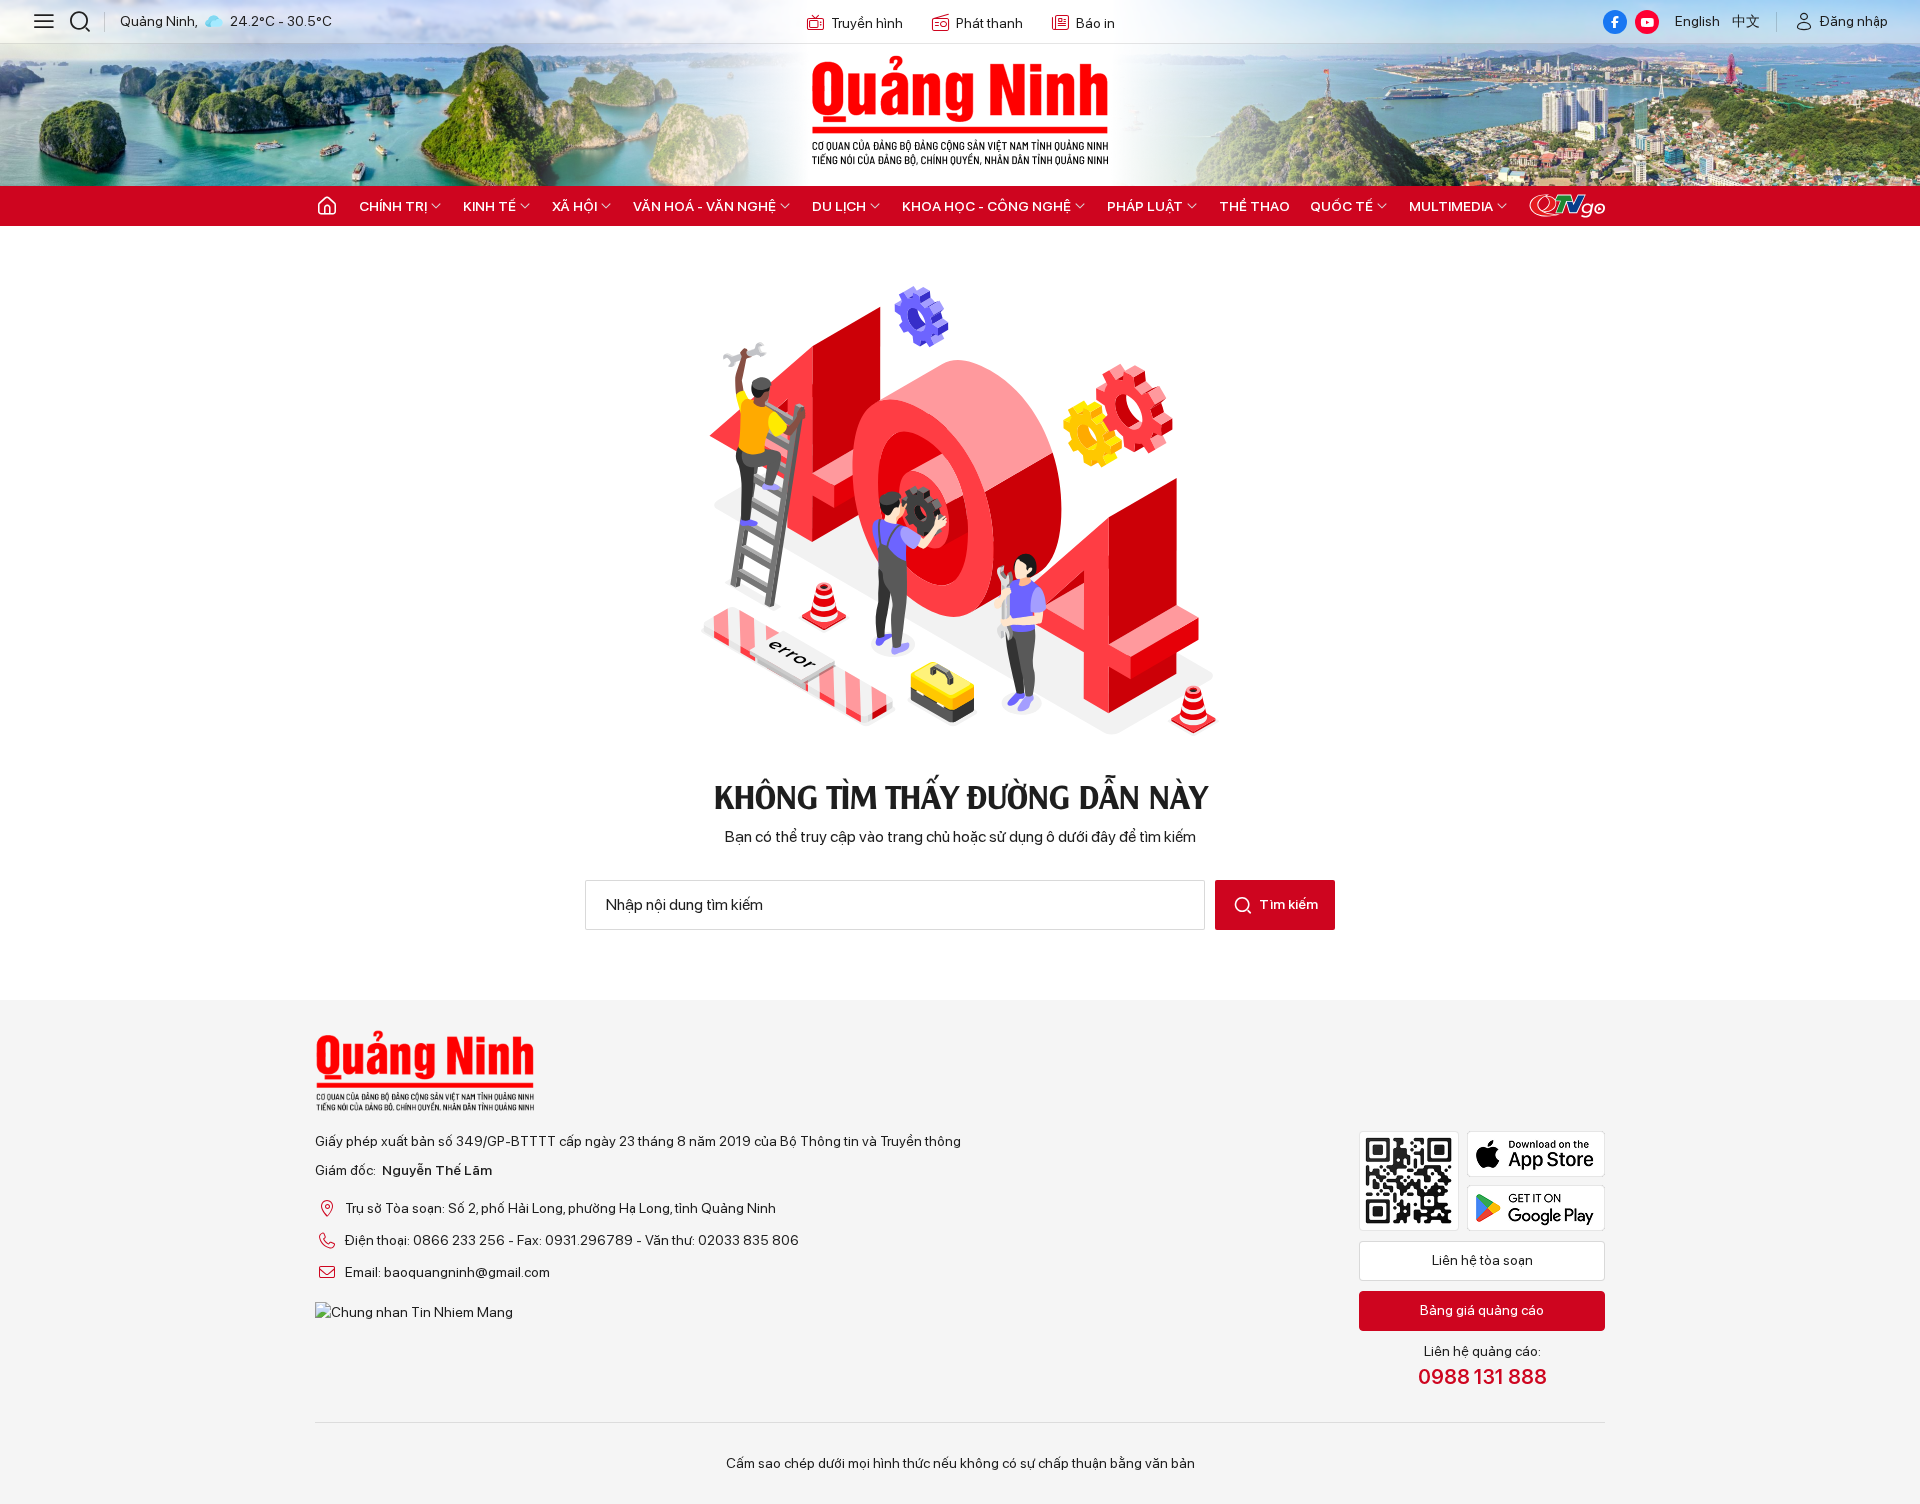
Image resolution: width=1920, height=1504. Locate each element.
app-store (1536, 1154)
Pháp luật (1145, 206)
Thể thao (1254, 206)
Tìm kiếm (1288, 904)
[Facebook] (1615, 22)
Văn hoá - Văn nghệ (704, 206)
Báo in (1095, 23)
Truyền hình (867, 23)
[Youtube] (1647, 22)
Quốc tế (1341, 206)
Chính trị (393, 206)
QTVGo (1567, 206)
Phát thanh (989, 23)
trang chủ (918, 836)
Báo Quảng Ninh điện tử (960, 110)
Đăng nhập (1854, 21)
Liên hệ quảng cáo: (1482, 1366)
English (1697, 21)
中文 (1746, 21)
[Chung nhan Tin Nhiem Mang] (638, 1312)
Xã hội (574, 206)
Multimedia (1451, 206)
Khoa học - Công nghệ (986, 206)
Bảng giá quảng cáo (1482, 1310)
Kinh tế (489, 206)
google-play (1536, 1208)
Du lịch (839, 206)
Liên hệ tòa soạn (1482, 1260)
